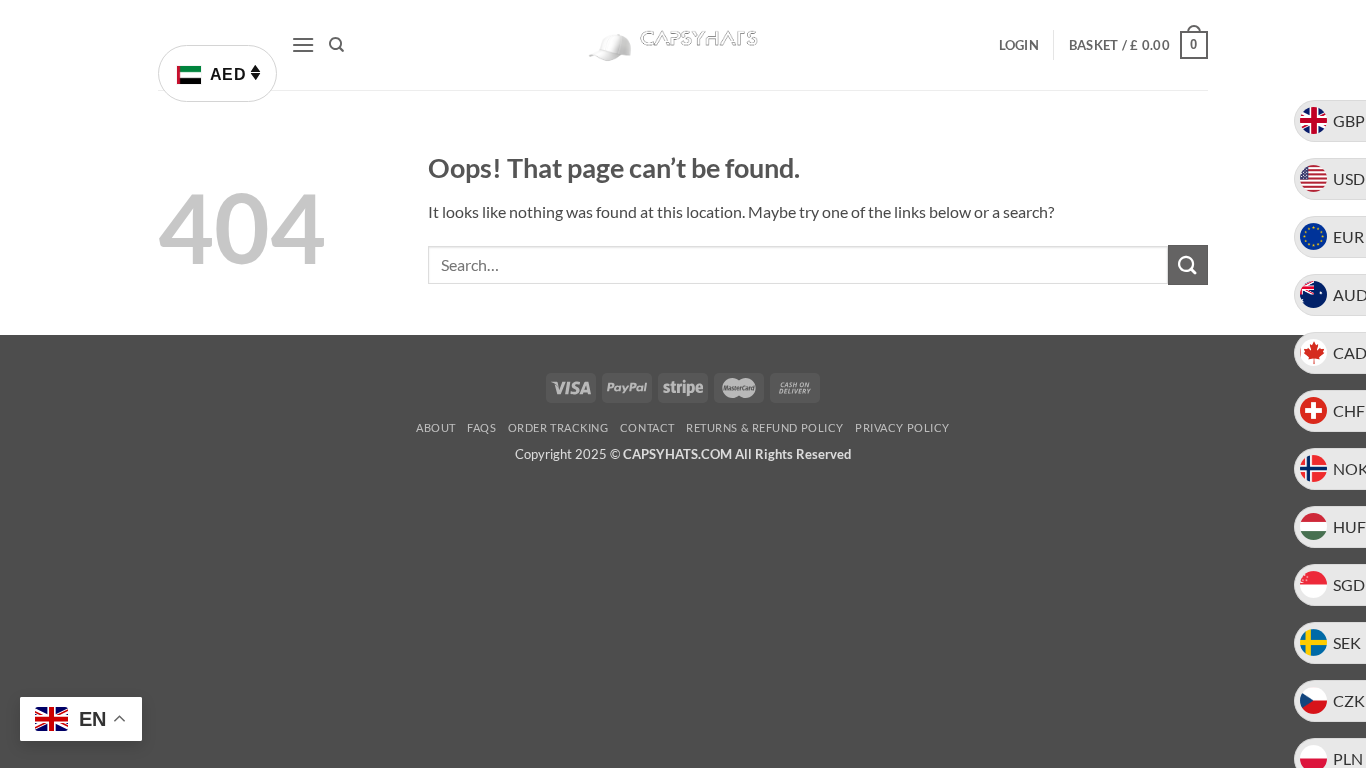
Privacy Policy (902, 427)
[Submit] (1188, 264)
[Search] (336, 45)
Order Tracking (558, 427)
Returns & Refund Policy (765, 427)
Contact (647, 427)
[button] (303, 44)
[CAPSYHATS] (683, 45)
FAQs (481, 427)
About (436, 427)
